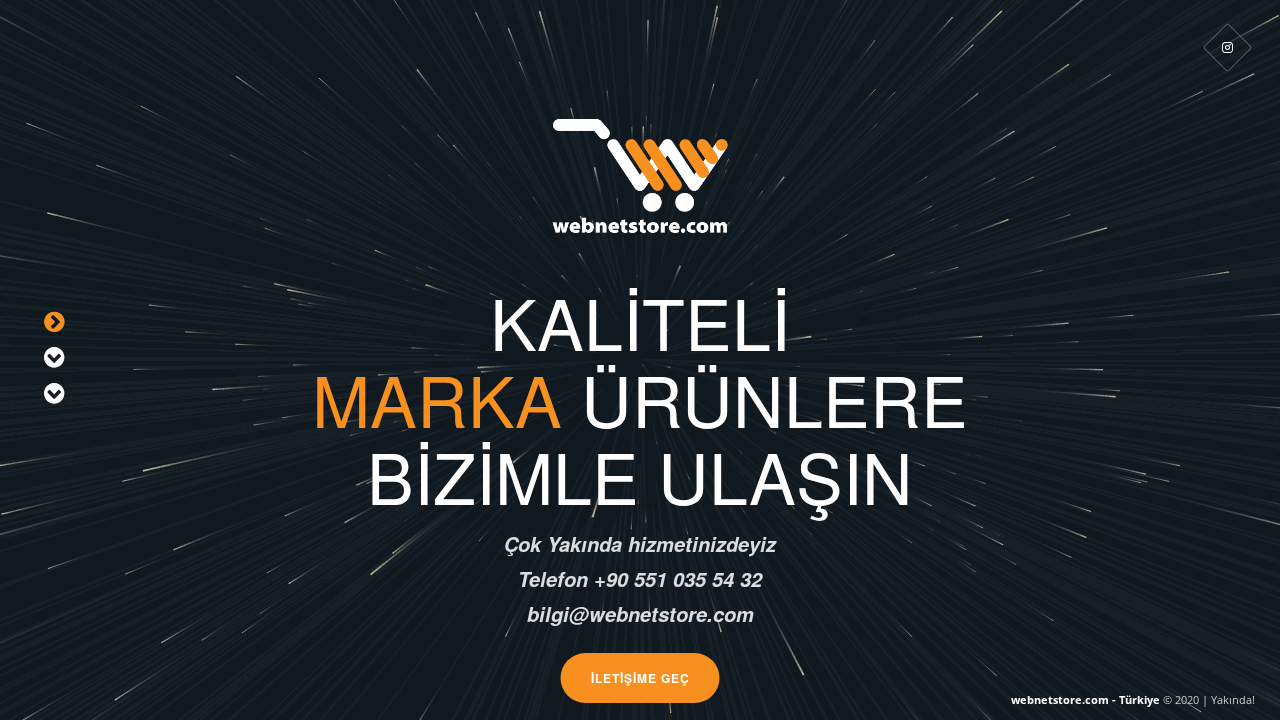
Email (417, 475)
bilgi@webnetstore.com (903, 475)
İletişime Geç (640, 678)
